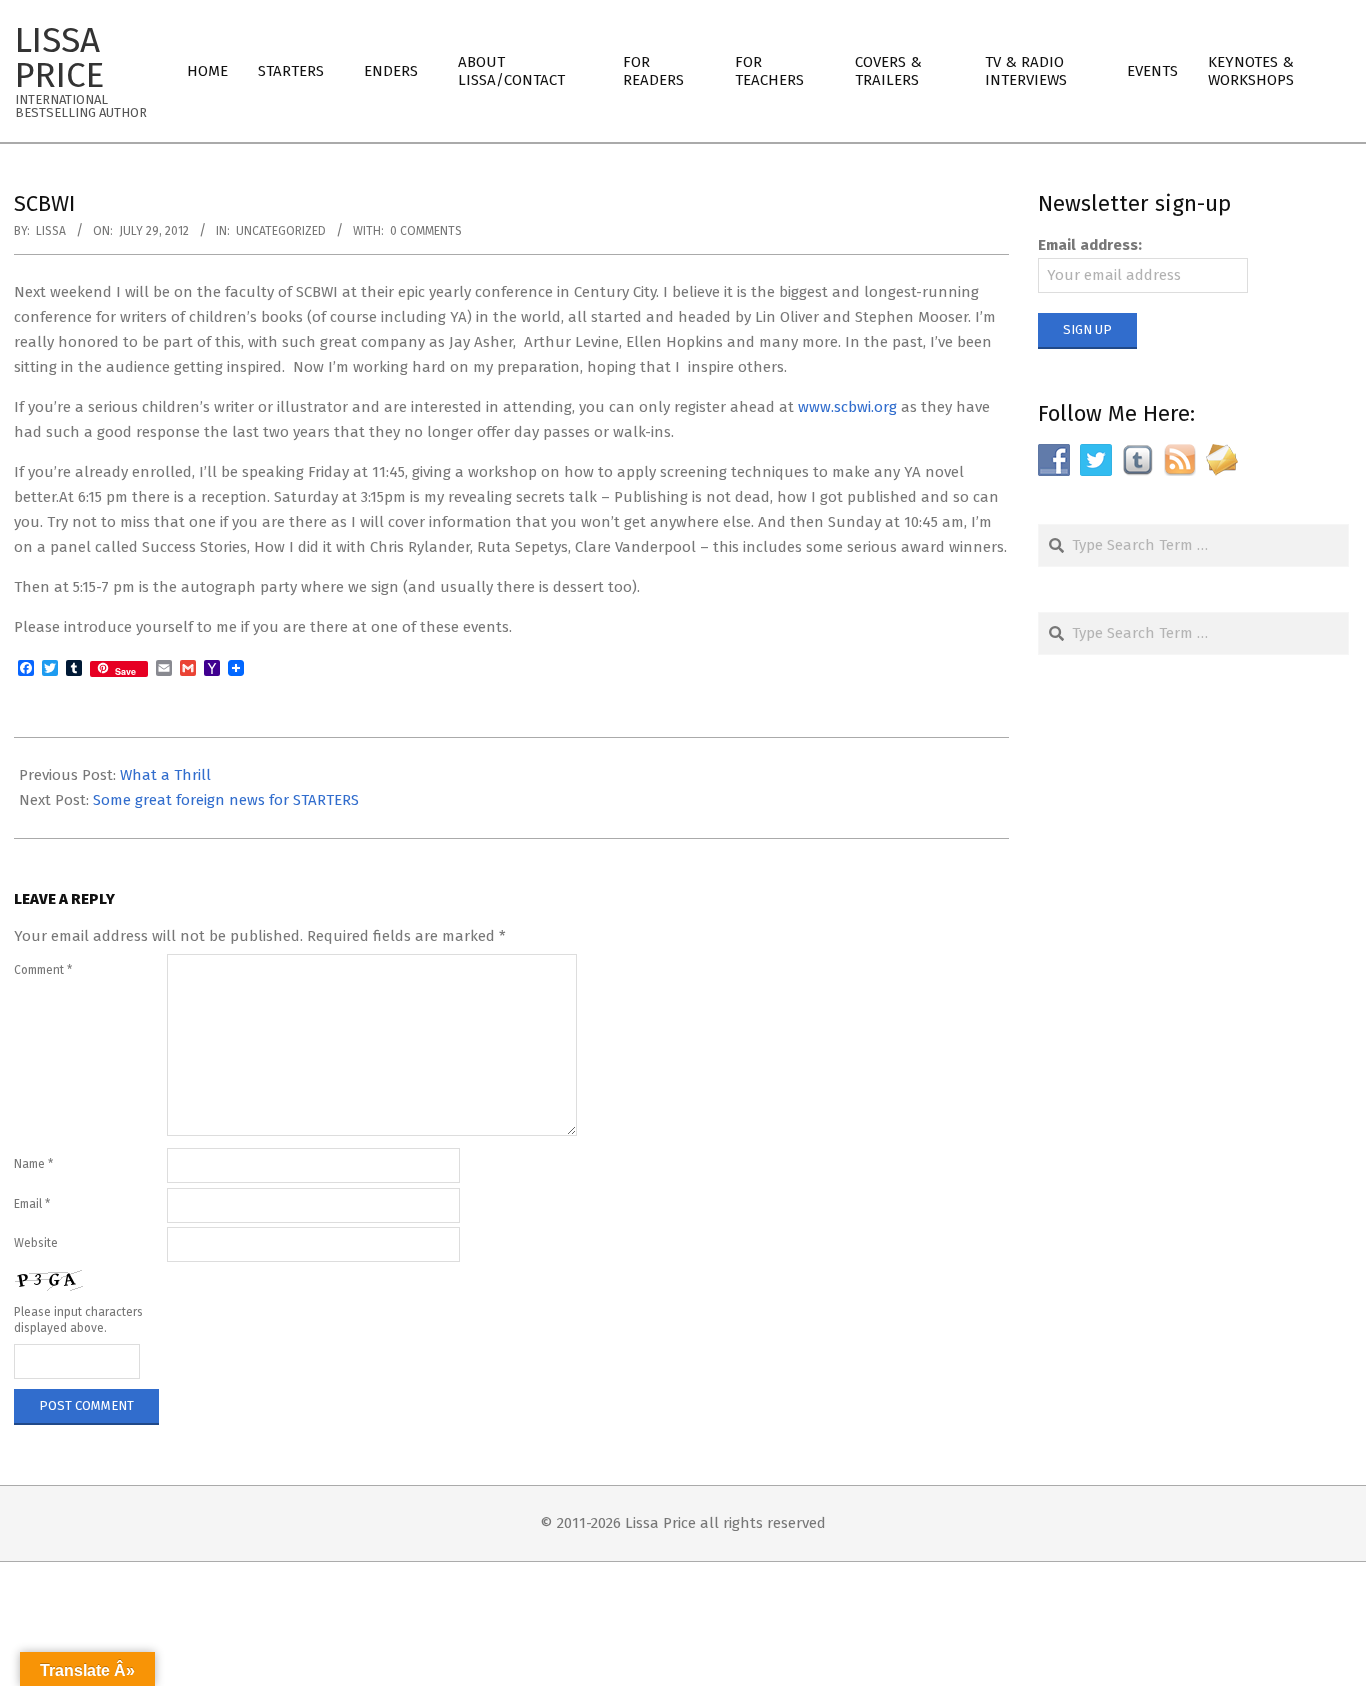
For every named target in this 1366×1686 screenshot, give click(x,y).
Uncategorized (281, 231)
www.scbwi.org (847, 407)
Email (32, 1204)
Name (33, 1164)
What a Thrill (165, 775)
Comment (43, 970)
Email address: (1090, 245)
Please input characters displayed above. (78, 1320)
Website (36, 1243)
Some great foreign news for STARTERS (226, 800)
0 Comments (426, 231)
